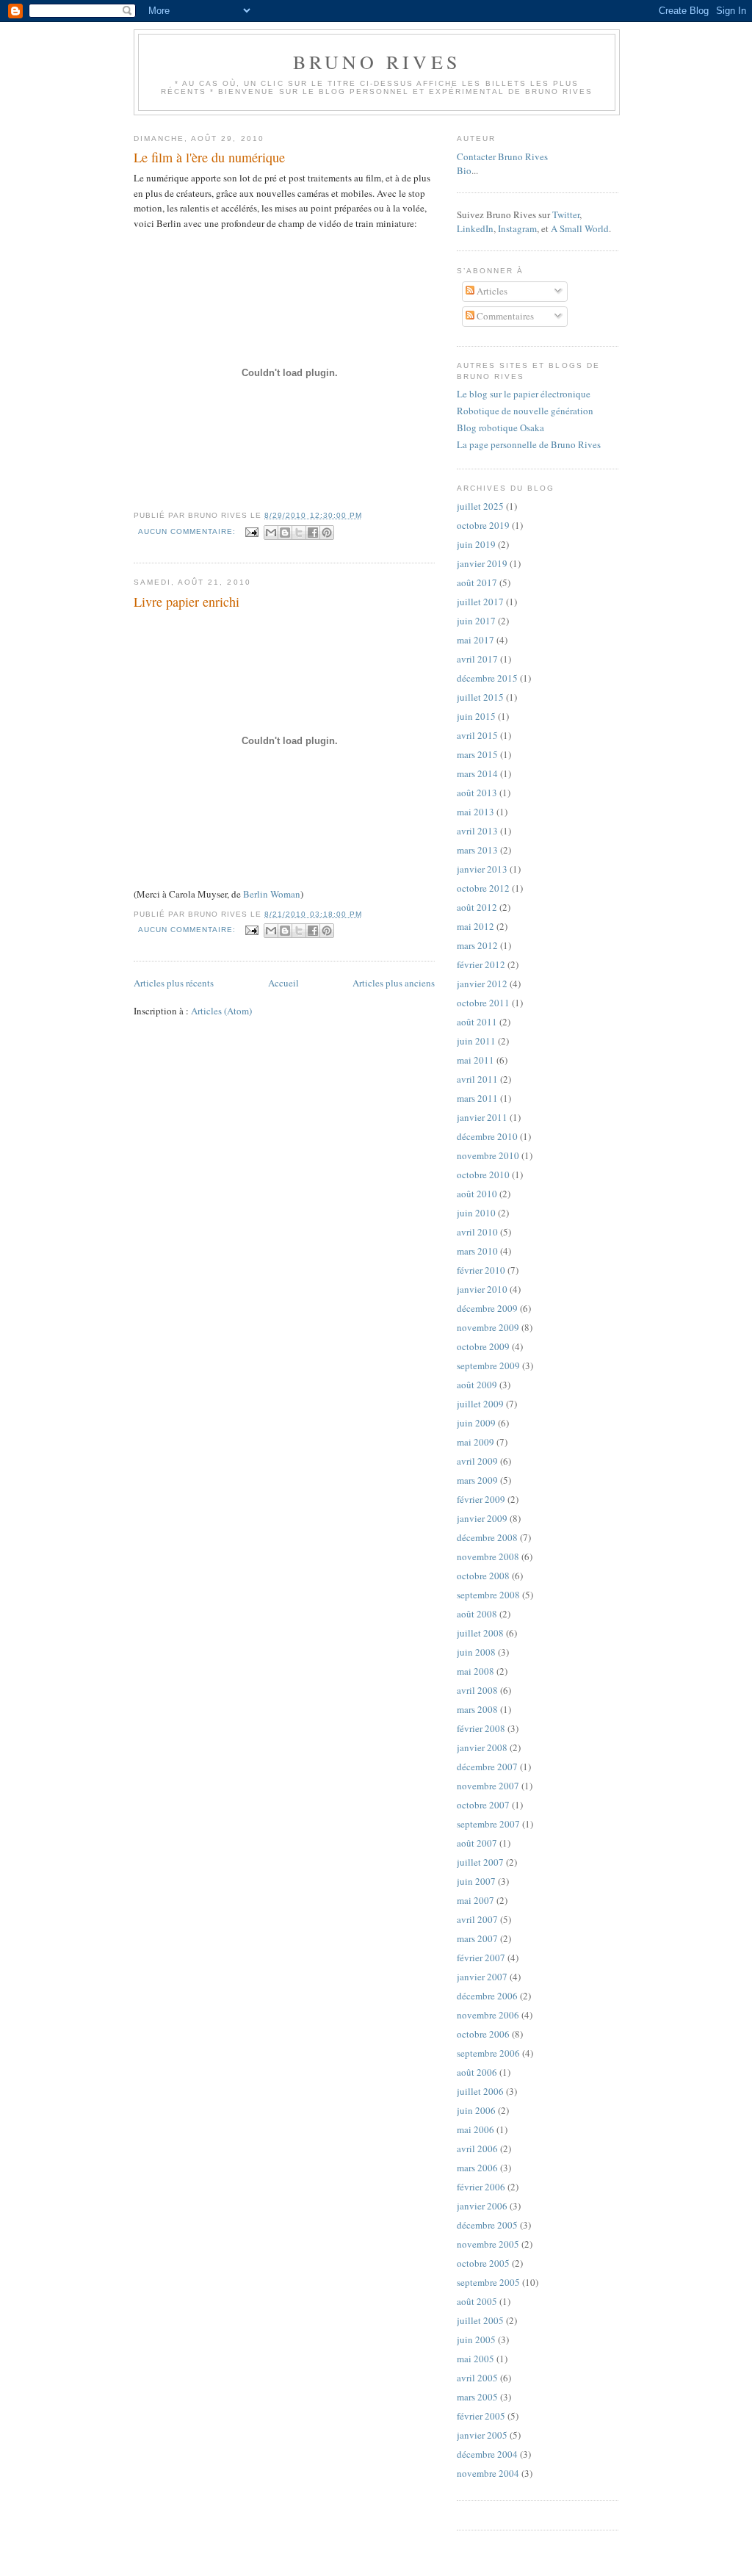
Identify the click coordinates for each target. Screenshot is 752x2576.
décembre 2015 (487, 678)
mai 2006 (476, 2129)
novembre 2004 (488, 2473)
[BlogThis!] (285, 533)
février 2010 (481, 1270)
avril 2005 (477, 2378)
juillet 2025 (480, 506)
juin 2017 (476, 621)
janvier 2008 (482, 1747)
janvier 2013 (482, 869)
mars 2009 (477, 1480)
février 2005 (481, 2416)
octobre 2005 (483, 2263)
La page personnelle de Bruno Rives (529, 444)
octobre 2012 (483, 888)
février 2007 (481, 1958)
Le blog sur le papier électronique (524, 394)
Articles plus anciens (394, 983)
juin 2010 (476, 1213)
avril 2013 (477, 831)
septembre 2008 (488, 1595)
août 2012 (477, 907)
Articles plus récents (174, 983)
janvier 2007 (482, 1977)
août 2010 (477, 1194)
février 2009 (481, 1499)
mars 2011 (477, 1098)
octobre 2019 (483, 525)
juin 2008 (476, 1652)
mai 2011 (476, 1060)
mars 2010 (477, 1251)
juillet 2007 (480, 1862)
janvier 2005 (482, 2435)
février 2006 (481, 2187)
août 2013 (477, 793)
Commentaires (504, 316)
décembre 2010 (487, 1136)
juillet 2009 (480, 1404)
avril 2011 (477, 1079)
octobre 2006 (483, 2034)
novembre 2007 (488, 1786)
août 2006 (477, 2072)
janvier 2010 (482, 1289)
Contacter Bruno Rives (502, 156)
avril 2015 (477, 735)
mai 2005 (476, 2359)
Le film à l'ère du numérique (209, 157)
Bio (464, 170)
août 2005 (477, 2301)
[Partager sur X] (299, 533)
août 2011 (477, 1022)
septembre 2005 (488, 2282)
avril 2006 (477, 2149)
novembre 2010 (488, 1155)
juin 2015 (476, 716)
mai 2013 (476, 812)
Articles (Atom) (221, 1011)
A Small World (580, 228)
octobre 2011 (483, 1003)
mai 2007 (476, 1900)
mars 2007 (477, 1938)
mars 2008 (477, 1709)
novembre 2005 (488, 2244)
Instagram (517, 228)
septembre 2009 (488, 1365)
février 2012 (481, 964)
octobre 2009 (483, 1346)
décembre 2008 (487, 1537)
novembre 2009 (488, 1327)
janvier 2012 (482, 984)
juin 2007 (476, 1881)
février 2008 (481, 1728)
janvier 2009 (482, 1518)
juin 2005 (476, 2339)
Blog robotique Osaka (500, 427)
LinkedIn (475, 228)
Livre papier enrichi (187, 602)
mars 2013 (477, 850)
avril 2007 (477, 1919)
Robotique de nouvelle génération (525, 411)
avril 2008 (477, 1690)
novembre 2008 (488, 1556)
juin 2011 (476, 1041)
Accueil (283, 983)
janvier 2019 (482, 563)
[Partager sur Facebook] (313, 533)
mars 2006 (477, 2168)
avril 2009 (477, 1461)
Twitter (566, 214)
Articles (491, 291)
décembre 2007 (487, 1767)
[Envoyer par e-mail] (271, 533)
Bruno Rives (377, 62)
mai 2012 (476, 926)
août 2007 (477, 1843)
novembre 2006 (488, 2015)
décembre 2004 (487, 2454)
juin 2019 (476, 544)
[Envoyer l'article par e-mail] (252, 531)
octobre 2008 (483, 1576)
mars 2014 (477, 773)
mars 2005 (477, 2397)
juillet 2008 (480, 1633)
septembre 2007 (488, 1824)
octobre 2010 (483, 1175)
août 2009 (477, 1385)
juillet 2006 (480, 2091)
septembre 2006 (488, 2053)
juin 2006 (476, 2110)
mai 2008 (476, 1671)
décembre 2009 (487, 1308)
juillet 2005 (480, 2320)
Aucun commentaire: (188, 531)
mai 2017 (476, 640)
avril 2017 (477, 659)
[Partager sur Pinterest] (327, 533)
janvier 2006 (482, 2206)
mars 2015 (477, 754)
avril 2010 (477, 1232)
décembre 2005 (487, 2225)
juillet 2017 (480, 602)
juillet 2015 (480, 697)
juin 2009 (476, 1423)
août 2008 (477, 1614)
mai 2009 (476, 1442)
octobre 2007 (483, 1805)
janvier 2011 (482, 1117)
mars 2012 (477, 945)
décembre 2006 (487, 1996)
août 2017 (477, 582)
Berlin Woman (272, 894)
